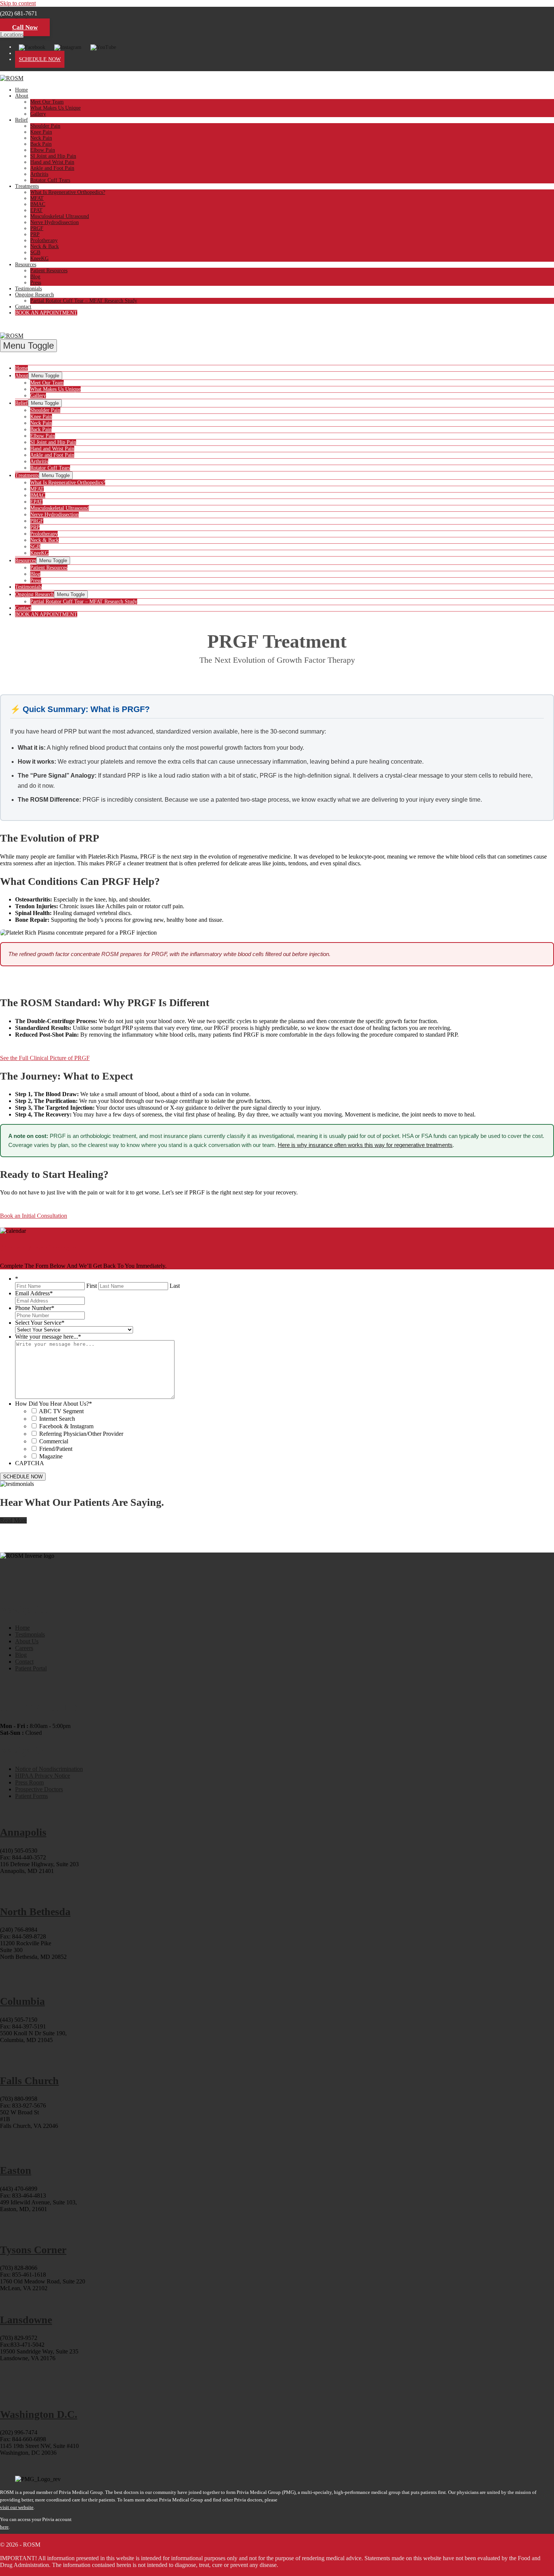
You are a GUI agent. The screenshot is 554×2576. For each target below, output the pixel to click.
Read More (13, 1520)
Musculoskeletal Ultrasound (60, 216)
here (4, 2527)
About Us (27, 1641)
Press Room (29, 1782)
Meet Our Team (47, 102)
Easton (16, 2170)
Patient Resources (49, 271)
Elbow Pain (43, 150)
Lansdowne (26, 2320)
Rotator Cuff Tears (50, 180)
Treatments (27, 186)
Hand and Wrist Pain (52, 162)
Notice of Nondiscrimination (49, 1769)
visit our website (17, 2507)
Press (36, 283)
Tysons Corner (33, 2250)
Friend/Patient (56, 1449)
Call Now (25, 27)
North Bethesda (35, 1912)
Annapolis (23, 1832)
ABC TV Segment (61, 1411)
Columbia (22, 2001)
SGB (35, 252)
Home (21, 90)
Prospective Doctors (39, 1789)
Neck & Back (44, 246)
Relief (21, 120)
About (22, 96)
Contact (23, 307)
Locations (12, 34)
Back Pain (41, 144)
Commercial (54, 1441)
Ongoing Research (34, 295)
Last (175, 1286)
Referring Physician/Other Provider (81, 1434)
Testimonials (28, 289)
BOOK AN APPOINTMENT (46, 313)
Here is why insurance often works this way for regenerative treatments (365, 1145)
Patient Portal (31, 1668)
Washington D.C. (39, 2414)
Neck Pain (41, 138)
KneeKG (39, 259)
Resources (26, 265)
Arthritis (39, 174)
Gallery (38, 114)
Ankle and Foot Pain (52, 168)
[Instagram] (68, 47)
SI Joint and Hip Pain (53, 156)
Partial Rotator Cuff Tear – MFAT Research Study (84, 301)
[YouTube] (103, 47)
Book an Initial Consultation (34, 1216)
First (92, 1286)
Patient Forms (31, 1796)
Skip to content (18, 3)
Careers (24, 1648)
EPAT (36, 210)
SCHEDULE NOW (40, 59)
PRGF (37, 228)
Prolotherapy (44, 240)
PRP (35, 234)
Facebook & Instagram (66, 1426)
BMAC (38, 204)
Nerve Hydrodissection (54, 222)
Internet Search (57, 1419)
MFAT (37, 198)
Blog (35, 277)
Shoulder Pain (45, 126)
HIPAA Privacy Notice (43, 1776)
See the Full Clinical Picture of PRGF (45, 1058)
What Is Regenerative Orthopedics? (68, 192)
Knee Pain (41, 132)
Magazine (51, 1456)
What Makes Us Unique (55, 108)
